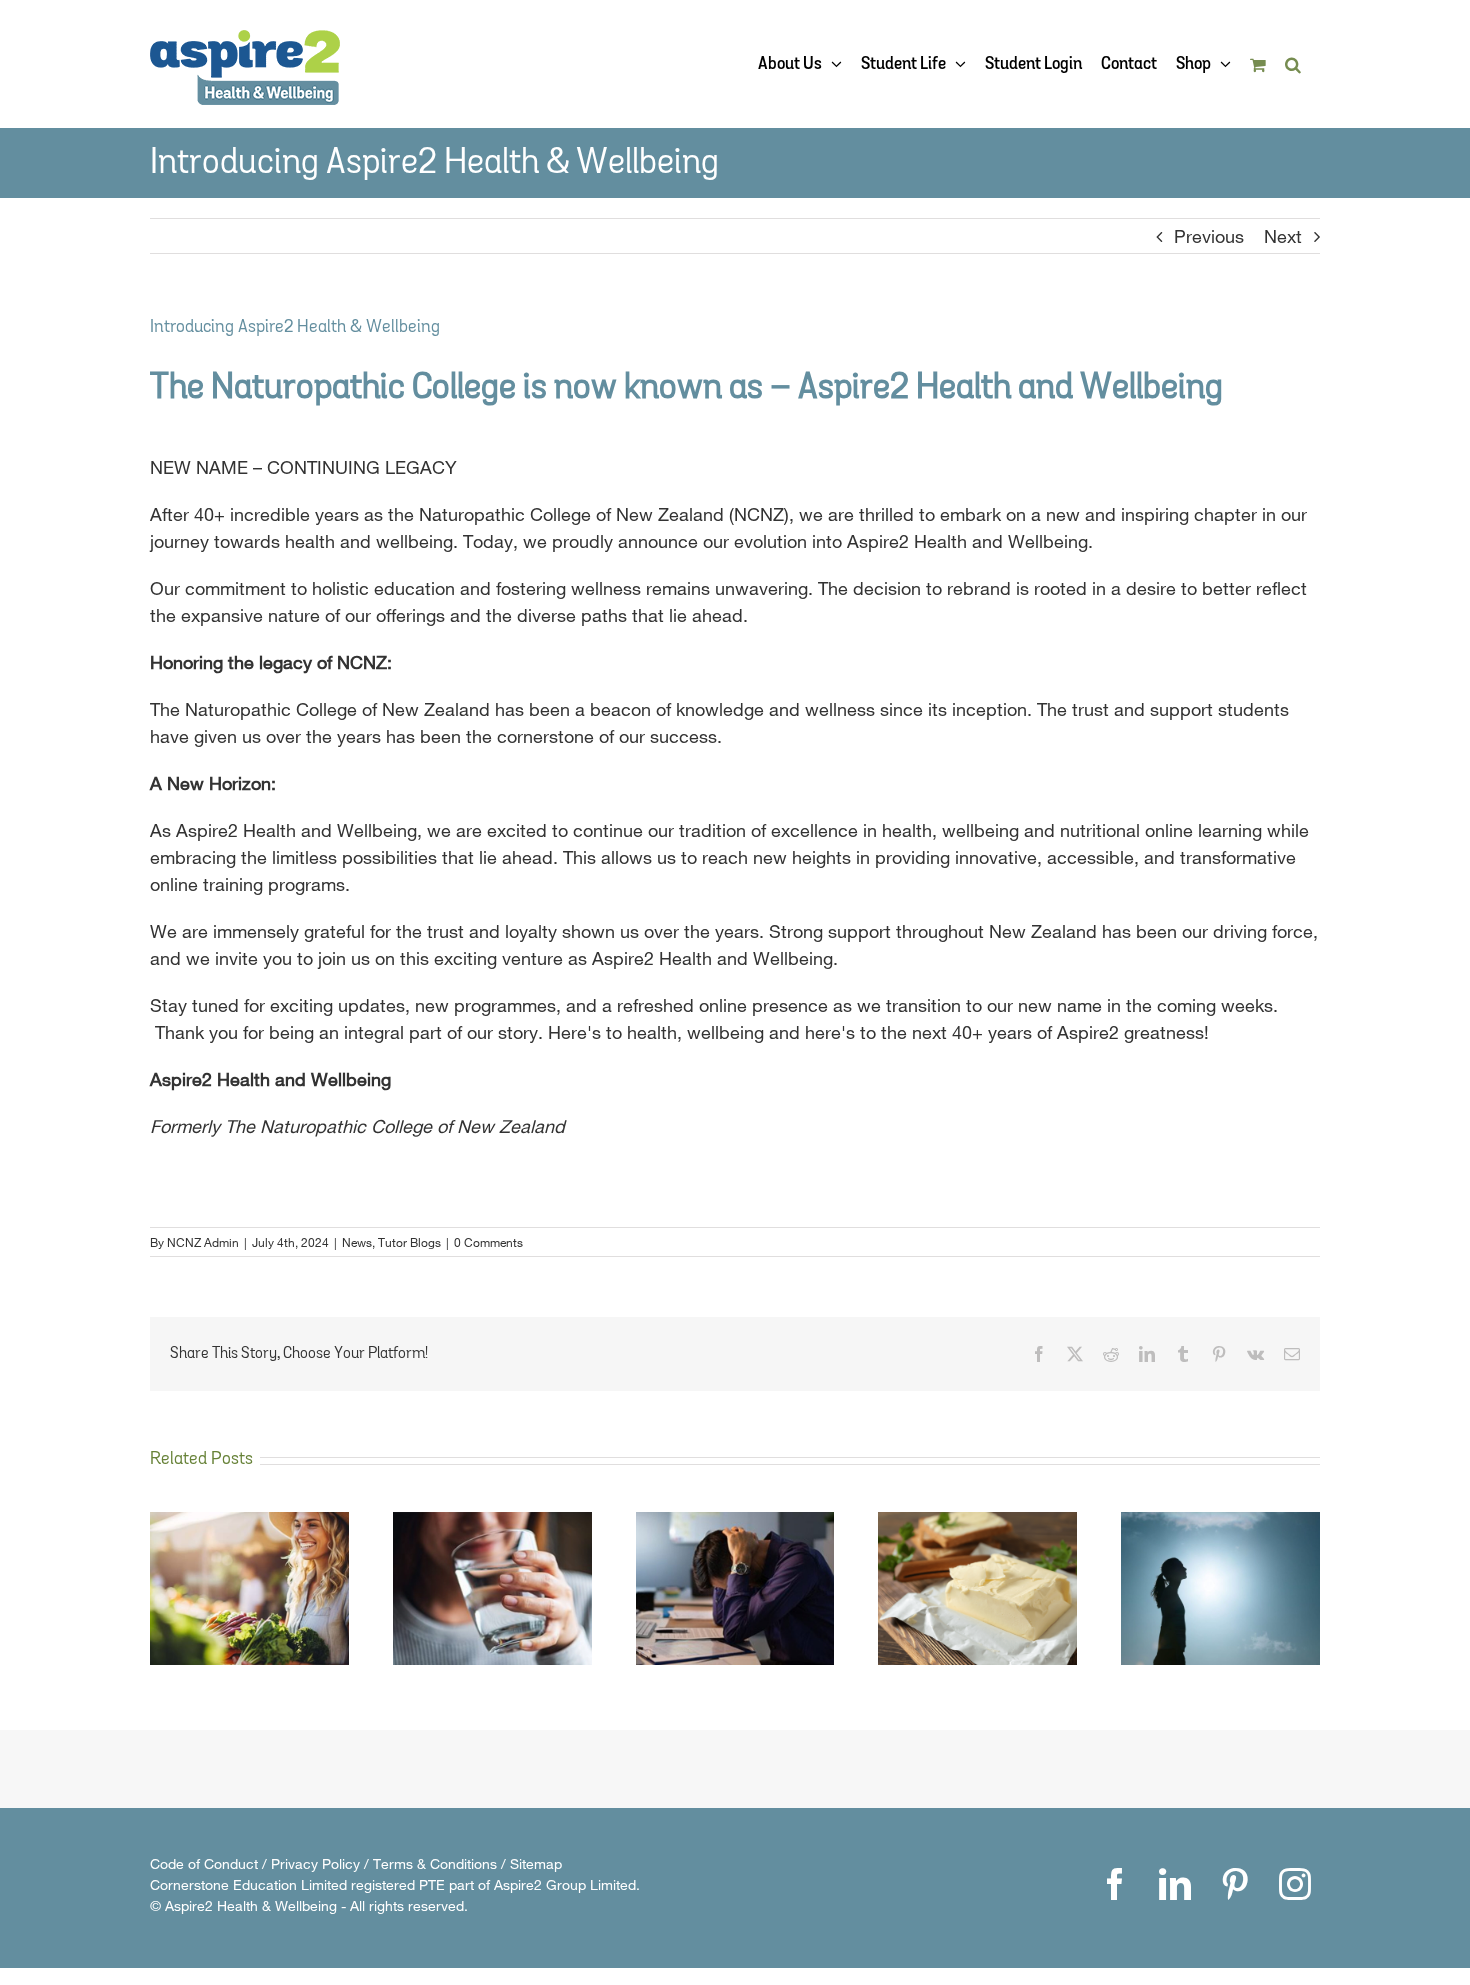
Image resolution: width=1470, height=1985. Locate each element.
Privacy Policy (315, 1863)
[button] (1293, 64)
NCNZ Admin (203, 1242)
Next (1283, 236)
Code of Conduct (204, 1863)
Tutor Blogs (409, 1242)
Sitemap (536, 1863)
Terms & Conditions (435, 1863)
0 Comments (488, 1242)
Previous (1209, 236)
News (357, 1242)
